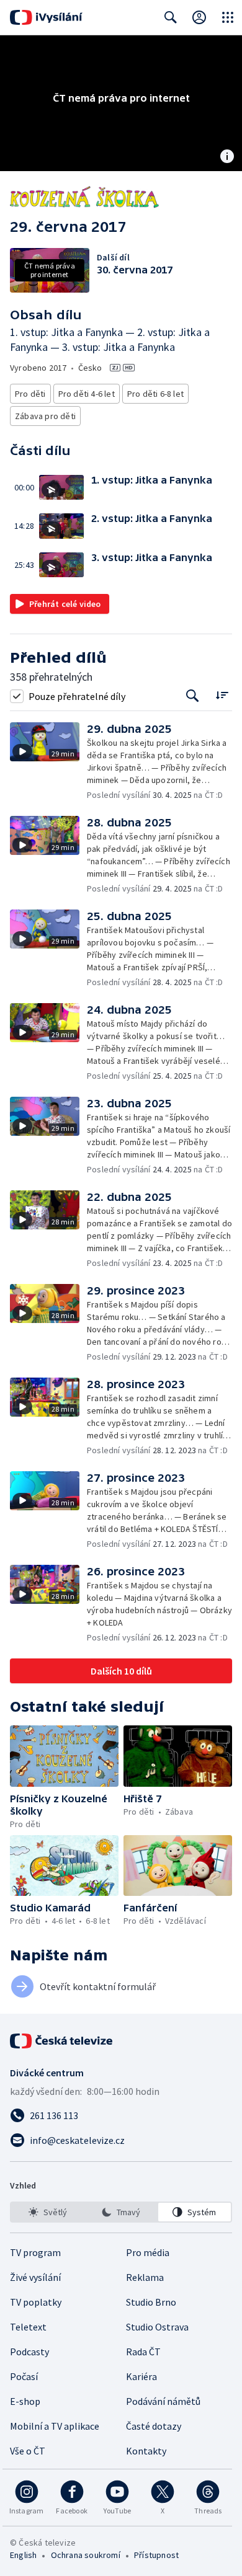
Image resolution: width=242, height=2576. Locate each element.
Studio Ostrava (157, 2327)
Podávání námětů (163, 2401)
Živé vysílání (35, 2277)
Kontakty (146, 2451)
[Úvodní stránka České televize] (62, 2041)
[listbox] (121, 2212)
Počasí (24, 2376)
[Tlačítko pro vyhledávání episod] (193, 696)
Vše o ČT (28, 2451)
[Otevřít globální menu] (228, 17)
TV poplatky (36, 2302)
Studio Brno (151, 2302)
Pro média (148, 2252)
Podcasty (29, 2352)
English (23, 2555)
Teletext (28, 2327)
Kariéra (141, 2376)
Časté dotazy (154, 2426)
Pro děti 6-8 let (155, 394)
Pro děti (30, 394)
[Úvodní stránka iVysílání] (46, 17)
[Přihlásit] (199, 17)
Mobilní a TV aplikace (55, 2426)
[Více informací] (227, 157)
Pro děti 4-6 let (87, 394)
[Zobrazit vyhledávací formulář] (171, 17)
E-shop (25, 2401)
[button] (65, 488)
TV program (35, 2252)
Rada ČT (143, 2352)
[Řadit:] (222, 695)
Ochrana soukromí (86, 2555)
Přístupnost (156, 2555)
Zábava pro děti (45, 416)
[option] (47, 2212)
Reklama (145, 2277)
